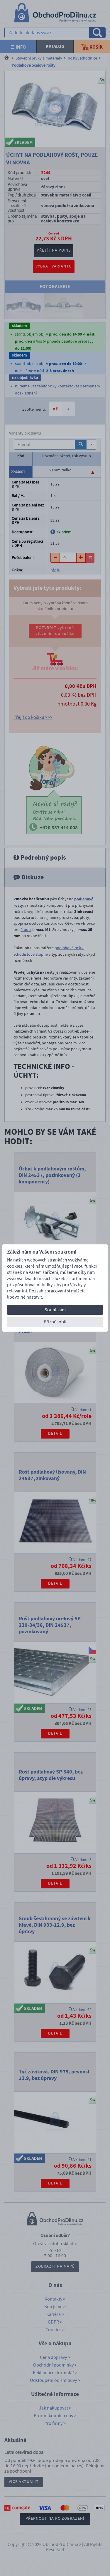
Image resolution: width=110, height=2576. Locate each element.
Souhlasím (55, 1310)
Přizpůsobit (55, 1322)
